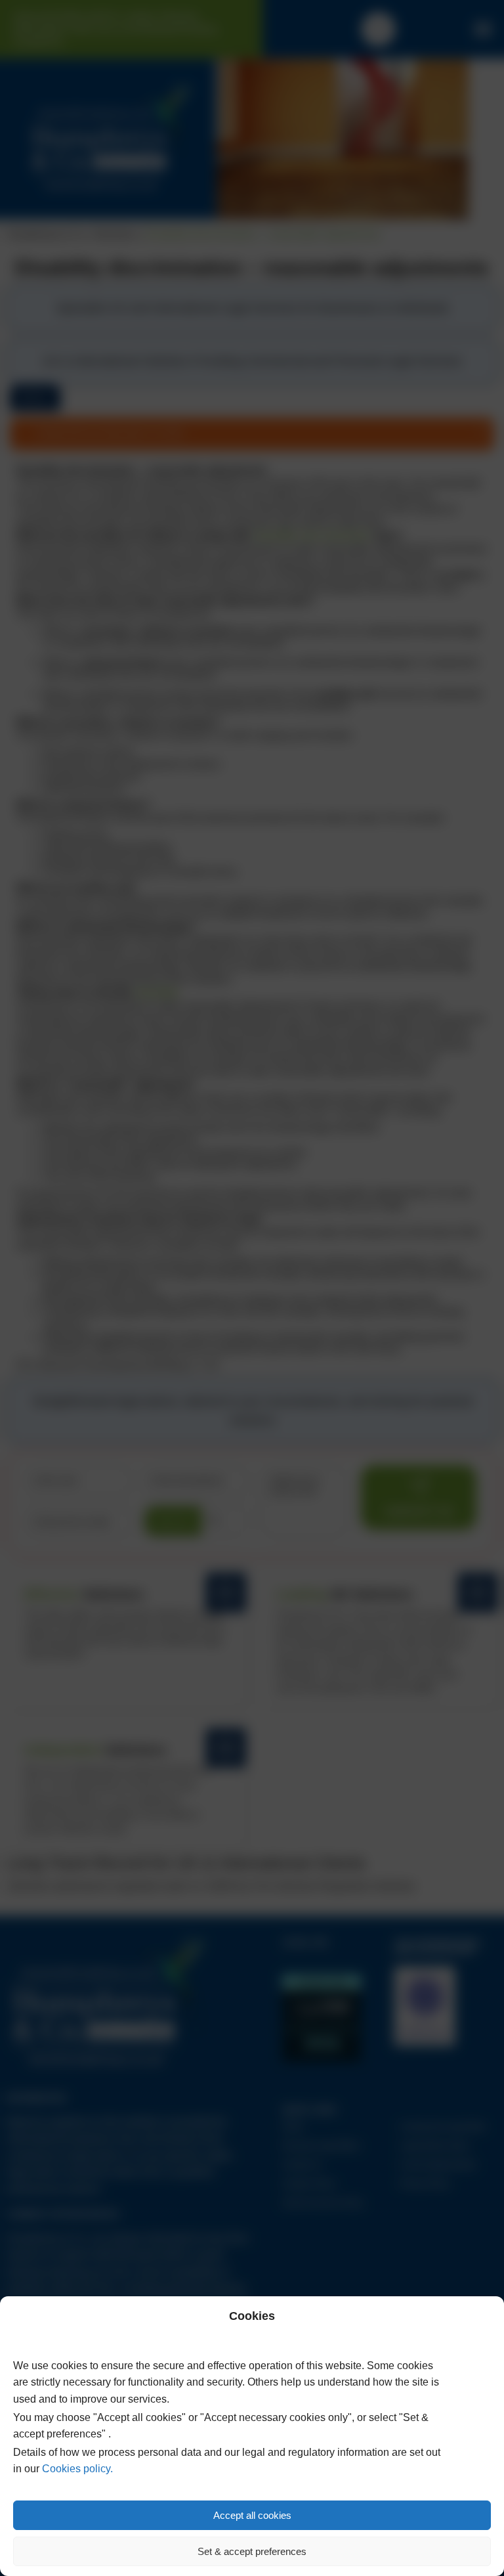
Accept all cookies (252, 2515)
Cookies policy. (77, 2469)
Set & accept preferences (252, 2551)
